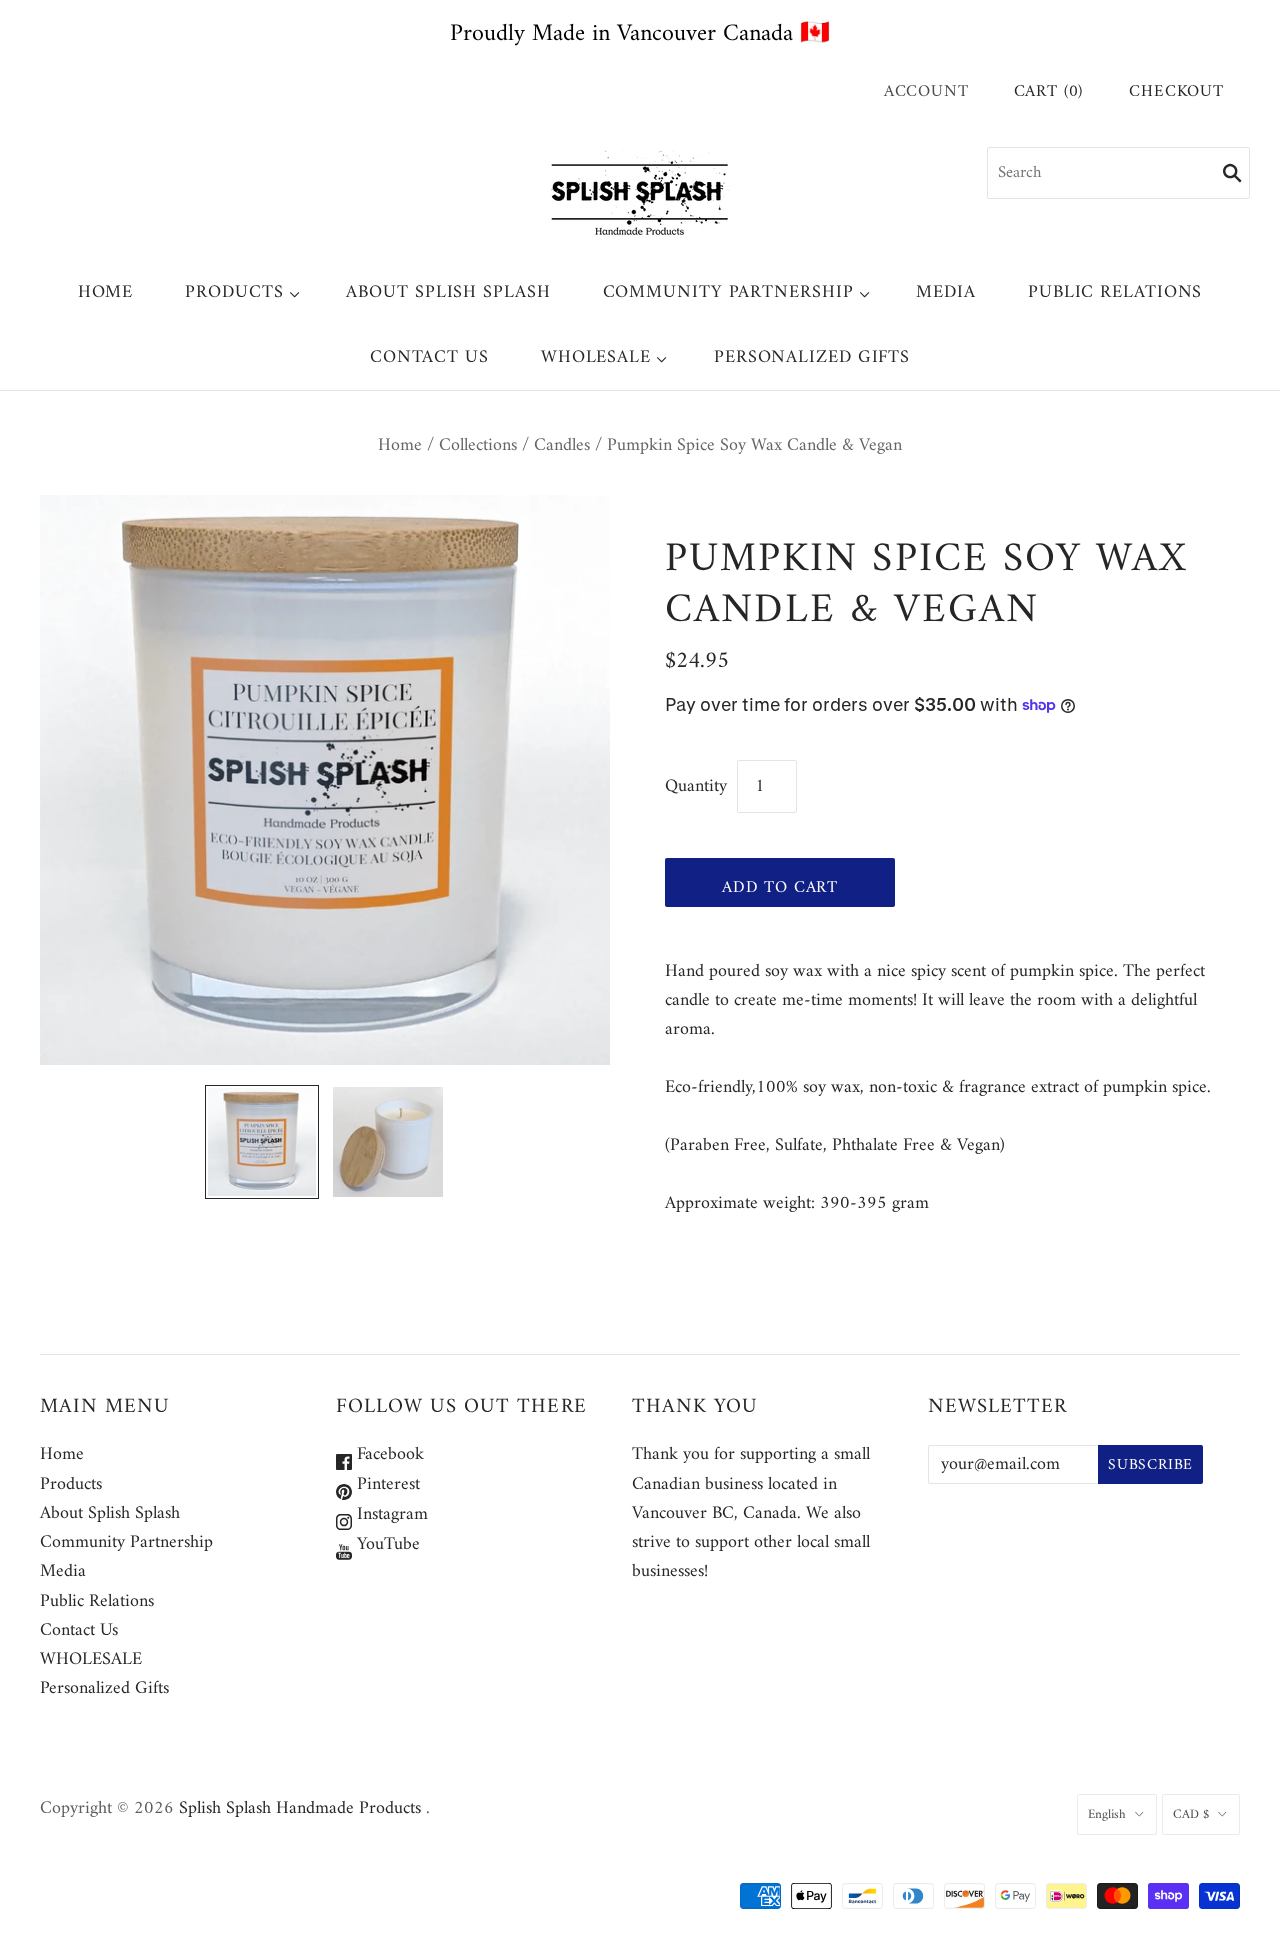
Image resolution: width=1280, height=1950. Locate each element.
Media (946, 292)
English (1107, 1814)
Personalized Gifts (812, 357)
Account (926, 92)
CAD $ (1191, 1814)
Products (234, 292)
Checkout (1176, 92)
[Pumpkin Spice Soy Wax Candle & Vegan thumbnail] (262, 1142)
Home (106, 292)
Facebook (388, 1454)
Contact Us (429, 357)
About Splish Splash (448, 292)
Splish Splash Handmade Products (300, 1808)
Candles (562, 445)
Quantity (696, 786)
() (1049, 92)
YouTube (386, 1544)
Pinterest (386, 1484)
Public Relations (1115, 292)
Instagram (390, 1514)
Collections (478, 445)
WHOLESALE (596, 357)
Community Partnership (728, 292)
